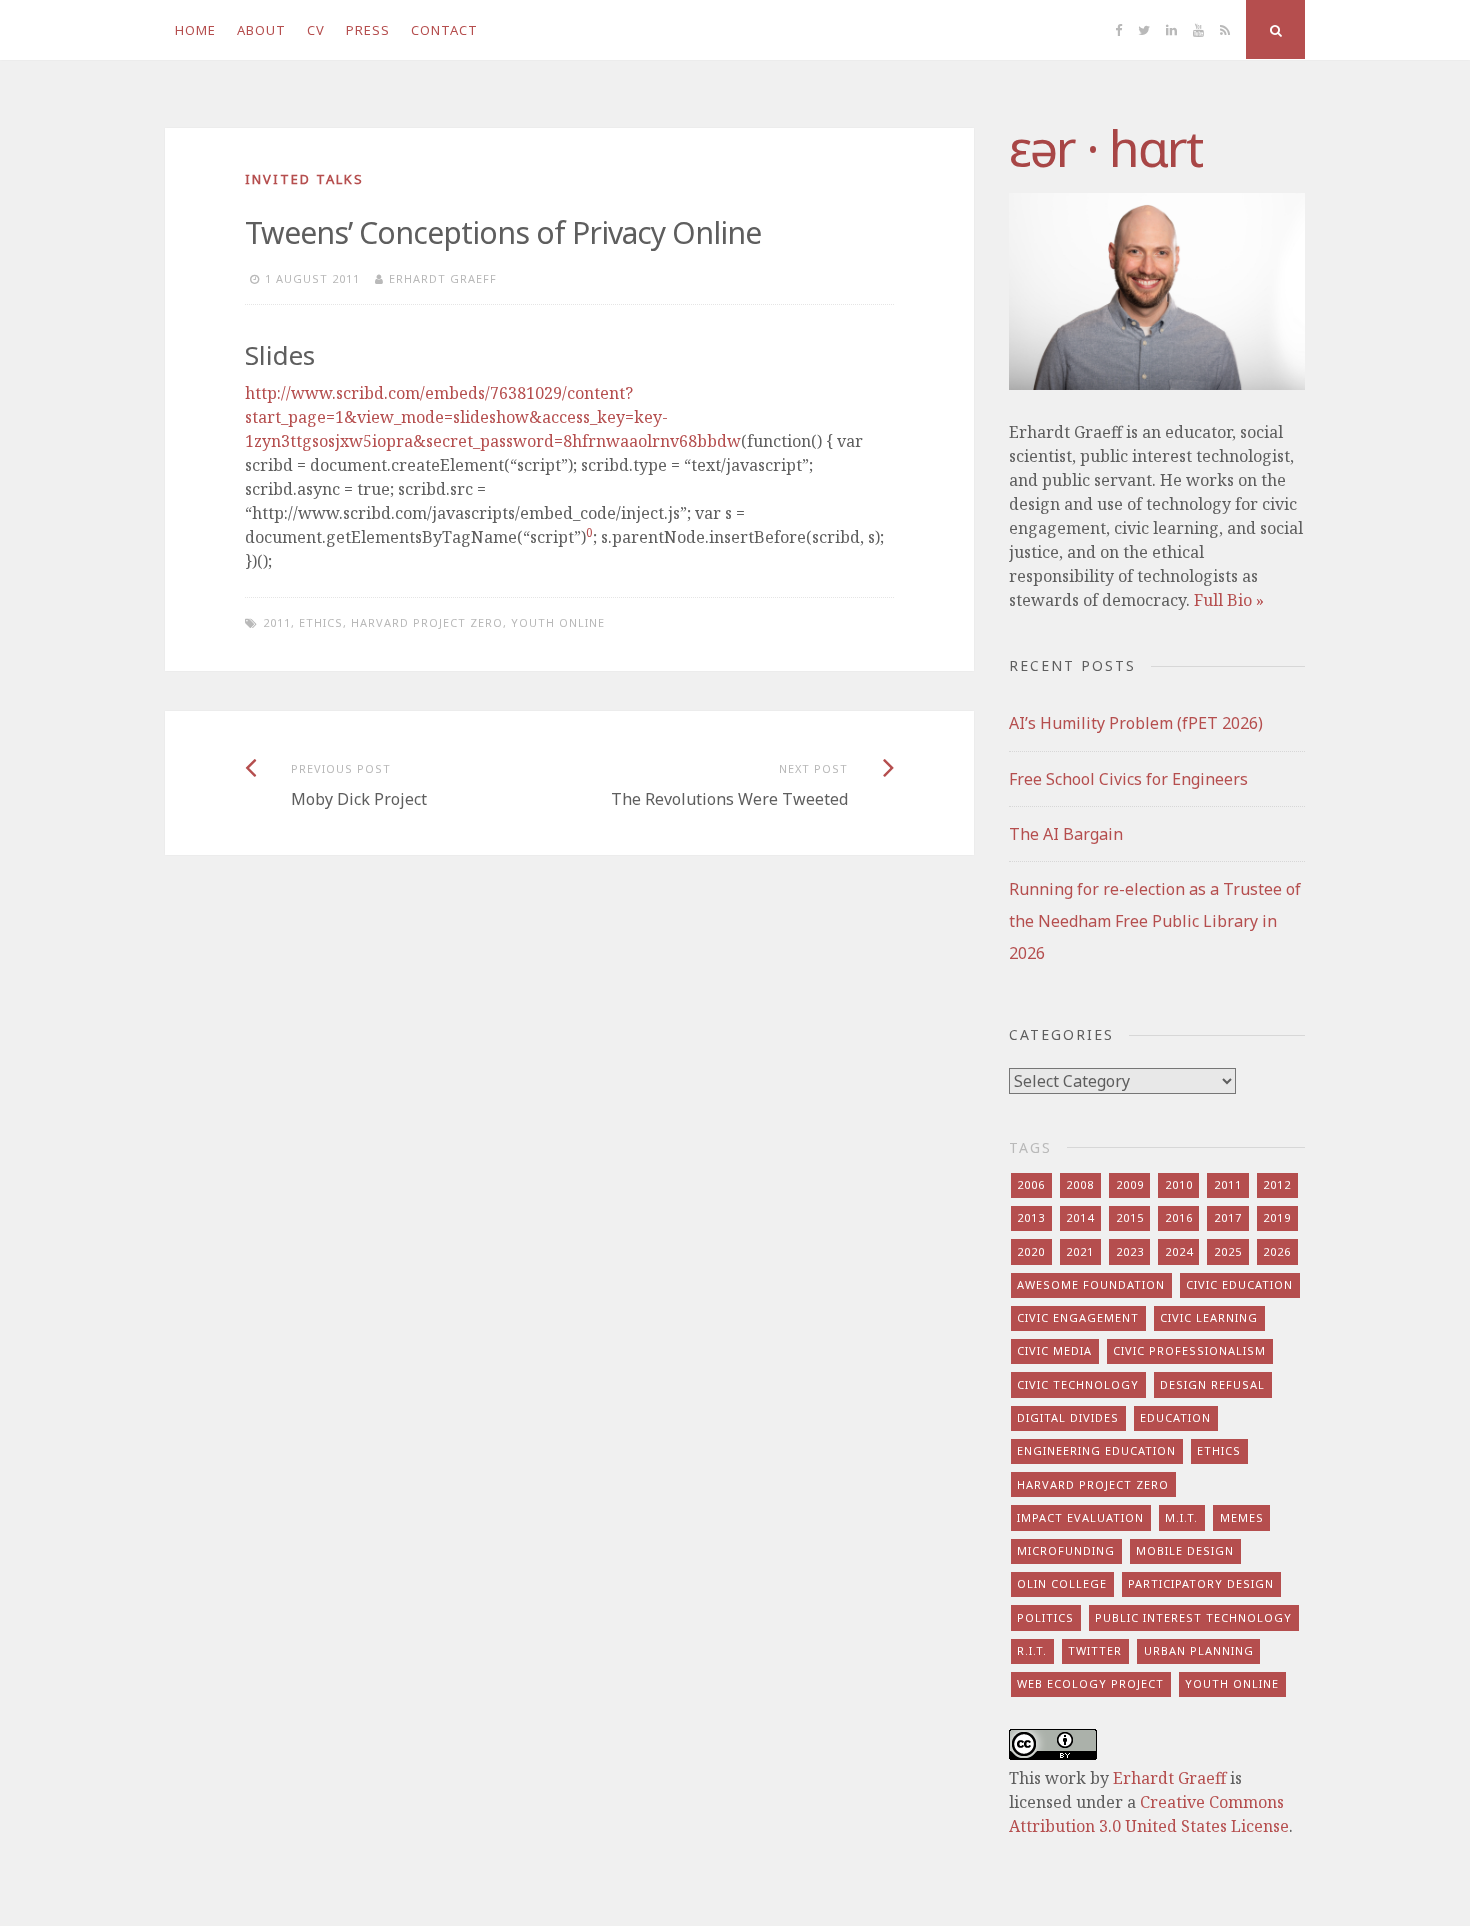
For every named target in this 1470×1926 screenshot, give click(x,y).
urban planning (1199, 1650)
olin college (1062, 1583)
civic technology (1078, 1384)
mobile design (1185, 1550)
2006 (1031, 1184)
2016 (1179, 1217)
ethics (321, 622)
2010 (1179, 1184)
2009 (1130, 1184)
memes (1242, 1517)
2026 (1277, 1251)
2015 (1130, 1217)
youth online (558, 622)
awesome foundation (1091, 1284)
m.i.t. (1181, 1517)
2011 (277, 622)
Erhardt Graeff (443, 278)
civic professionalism (1189, 1350)
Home (195, 30)
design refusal (1212, 1384)
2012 (1277, 1184)
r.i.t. (1032, 1650)
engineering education (1096, 1450)
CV (316, 30)
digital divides (1068, 1417)
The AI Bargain (1066, 834)
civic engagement (1078, 1317)
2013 (1031, 1217)
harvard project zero (427, 622)
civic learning (1209, 1317)
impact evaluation (1080, 1517)
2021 (1080, 1251)
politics (1045, 1617)
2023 (1130, 1251)
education (1175, 1417)
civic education (1239, 1284)
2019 (1277, 1217)
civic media (1054, 1350)
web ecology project (1090, 1683)
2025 (1228, 1251)
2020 (1031, 1251)
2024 (1179, 1251)
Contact (444, 30)
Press (368, 30)
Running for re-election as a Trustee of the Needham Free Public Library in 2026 (1155, 921)
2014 (1080, 1217)
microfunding (1066, 1550)
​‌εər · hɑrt (1105, 148)
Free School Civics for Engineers (1128, 779)
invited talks (304, 179)
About (261, 30)
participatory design (1201, 1583)
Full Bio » (1229, 600)
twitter (1095, 1650)
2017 (1228, 1217)
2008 (1080, 1184)
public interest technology (1193, 1617)
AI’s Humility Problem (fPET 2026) (1136, 723)
